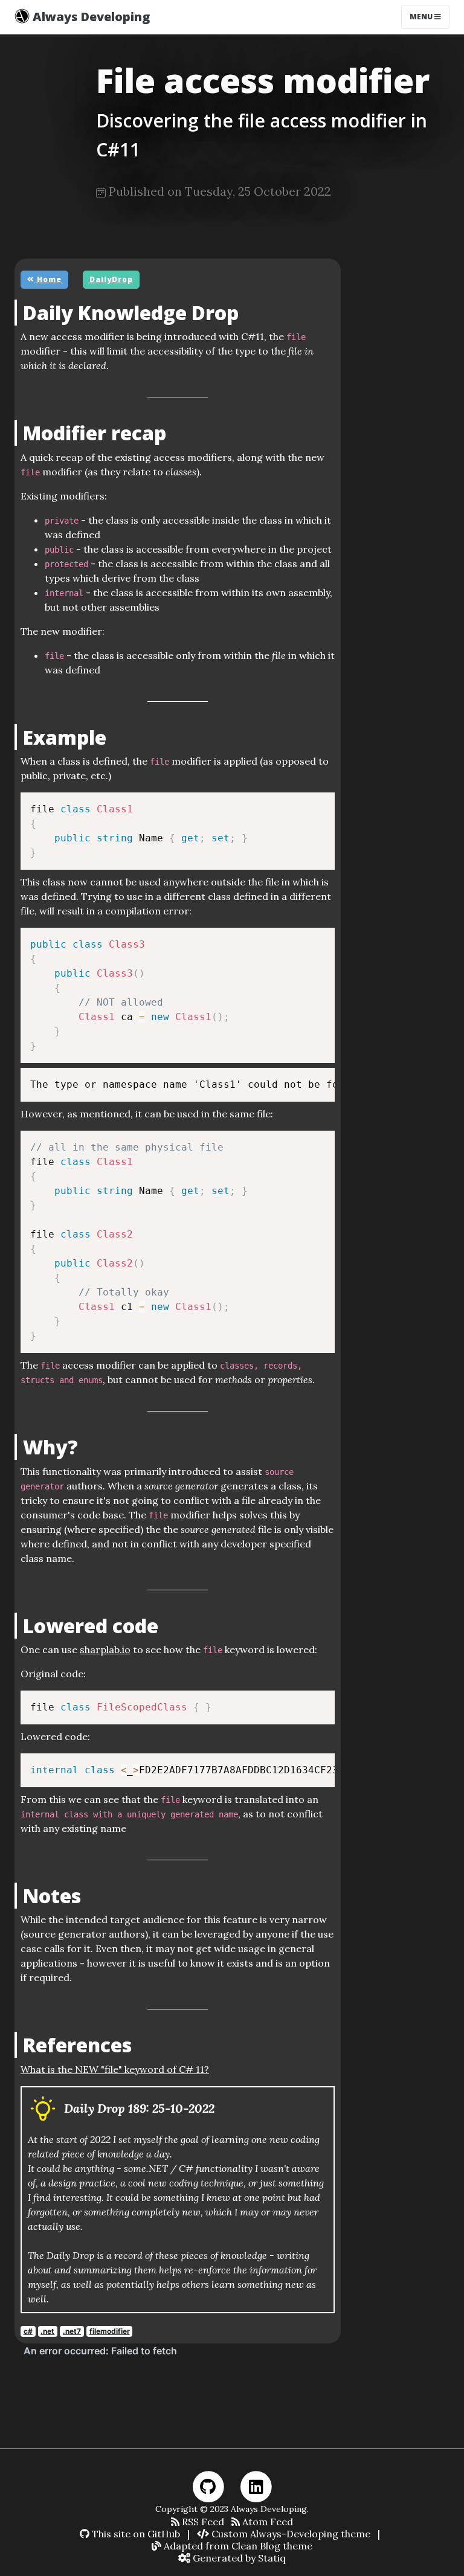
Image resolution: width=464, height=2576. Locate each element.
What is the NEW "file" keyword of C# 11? (115, 2069)
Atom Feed (266, 2522)
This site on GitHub (135, 2534)
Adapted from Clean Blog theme (237, 2546)
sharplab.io (105, 1649)
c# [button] (28, 2331)
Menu (422, 17)
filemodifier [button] (110, 2331)
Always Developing (90, 17)
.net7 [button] (72, 2331)
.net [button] (47, 2331)
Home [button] (48, 279)
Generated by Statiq (238, 2558)
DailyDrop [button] (111, 279)
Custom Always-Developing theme (290, 2534)
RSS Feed (202, 2522)
